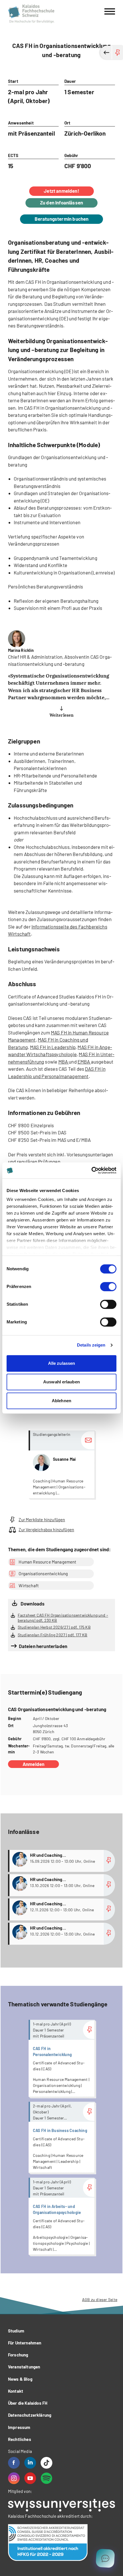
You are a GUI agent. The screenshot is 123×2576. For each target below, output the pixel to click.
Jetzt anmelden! (61, 191)
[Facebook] (14, 2463)
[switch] (108, 1287)
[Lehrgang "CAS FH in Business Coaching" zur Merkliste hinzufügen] (89, 2112)
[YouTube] (30, 2478)
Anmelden (33, 1764)
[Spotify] (46, 2478)
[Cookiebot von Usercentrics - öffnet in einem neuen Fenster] (91, 1170)
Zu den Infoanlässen (61, 202)
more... (61, 1464)
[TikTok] (46, 2463)
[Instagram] (14, 2478)
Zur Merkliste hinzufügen (42, 1520)
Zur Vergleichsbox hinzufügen (46, 1530)
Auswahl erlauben (61, 1382)
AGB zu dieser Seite (100, 2299)
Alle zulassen (61, 1363)
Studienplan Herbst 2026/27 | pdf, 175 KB (54, 1627)
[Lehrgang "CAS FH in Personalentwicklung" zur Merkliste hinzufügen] (89, 2030)
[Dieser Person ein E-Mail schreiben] (88, 1440)
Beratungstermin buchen (62, 219)
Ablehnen (61, 1401)
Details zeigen (91, 1345)
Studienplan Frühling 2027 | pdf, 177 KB (53, 1635)
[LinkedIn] (30, 2463)
